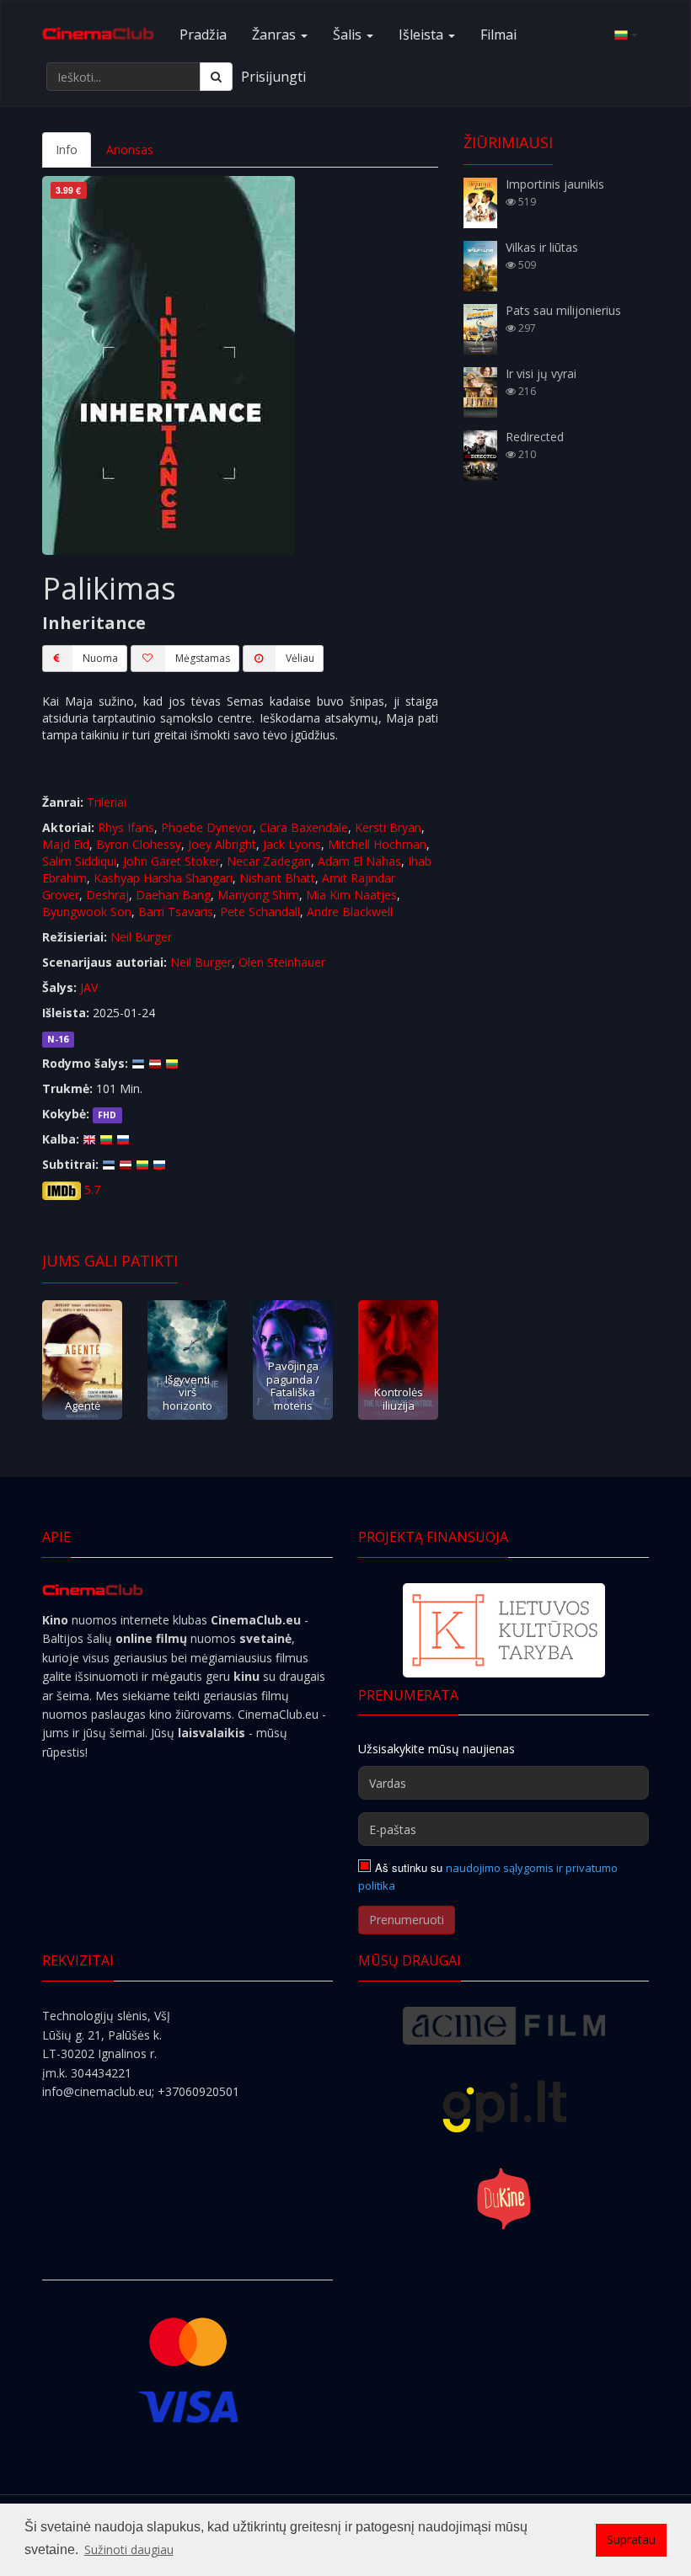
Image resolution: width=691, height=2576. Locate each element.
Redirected (535, 437)
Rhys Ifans (126, 827)
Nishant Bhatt (277, 878)
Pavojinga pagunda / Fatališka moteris (293, 1385)
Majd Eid (66, 844)
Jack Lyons (292, 844)
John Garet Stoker (171, 861)
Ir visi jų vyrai (541, 373)
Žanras (276, 35)
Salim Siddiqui (79, 861)
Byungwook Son (87, 912)
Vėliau (300, 658)
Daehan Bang (173, 895)
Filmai (498, 35)
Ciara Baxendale (304, 827)
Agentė (83, 1405)
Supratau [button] (631, 2539)
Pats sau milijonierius (563, 310)
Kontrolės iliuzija (399, 1398)
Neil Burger (141, 937)
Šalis (349, 35)
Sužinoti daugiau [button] (129, 2549)
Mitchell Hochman (377, 844)
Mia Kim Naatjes (351, 895)
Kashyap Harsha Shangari (163, 878)
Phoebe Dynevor (207, 827)
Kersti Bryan (388, 827)
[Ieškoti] (216, 77)
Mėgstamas (203, 658)
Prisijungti (273, 77)
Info (67, 149)
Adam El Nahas (359, 861)
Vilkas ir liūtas (542, 247)
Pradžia (203, 35)
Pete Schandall (260, 912)
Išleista (423, 35)
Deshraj (107, 895)
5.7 (92, 1189)
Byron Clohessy (139, 844)
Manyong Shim (258, 895)
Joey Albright (222, 844)
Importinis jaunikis (555, 184)
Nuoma (100, 658)
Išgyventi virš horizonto (187, 1392)
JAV (89, 987)
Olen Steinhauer (282, 962)
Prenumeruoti (407, 1920)
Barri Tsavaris (176, 912)
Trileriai (107, 802)
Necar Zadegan (269, 861)
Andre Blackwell (350, 912)
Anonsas (130, 149)
